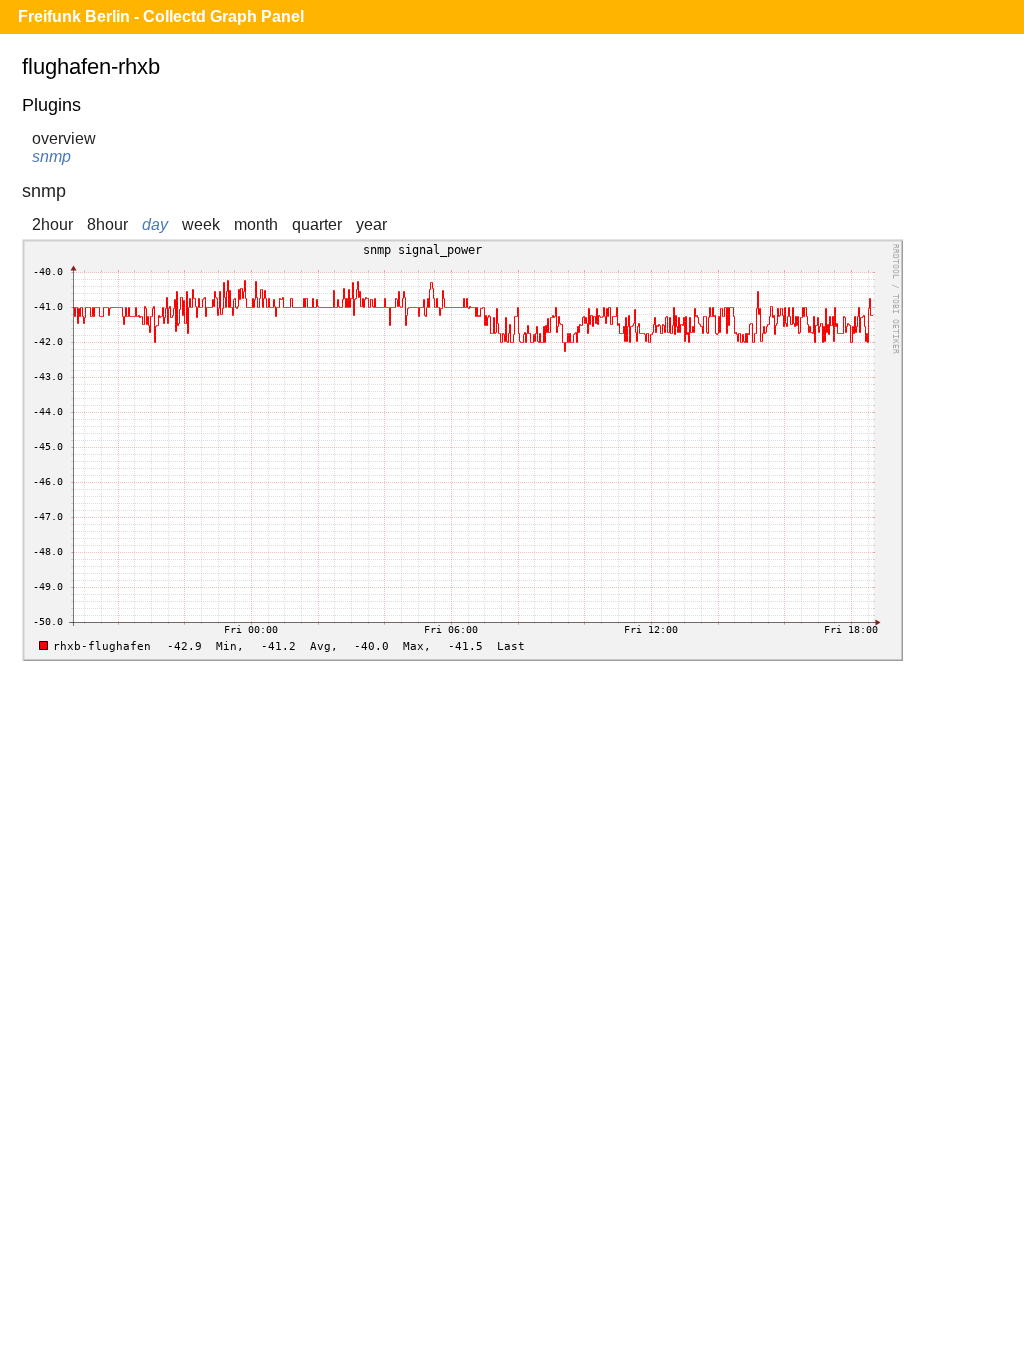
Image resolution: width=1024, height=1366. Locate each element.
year (371, 224)
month (256, 224)
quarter (317, 224)
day (155, 224)
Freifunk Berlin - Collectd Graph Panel (161, 16)
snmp (51, 156)
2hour (52, 224)
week (201, 224)
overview (64, 138)
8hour (107, 224)
